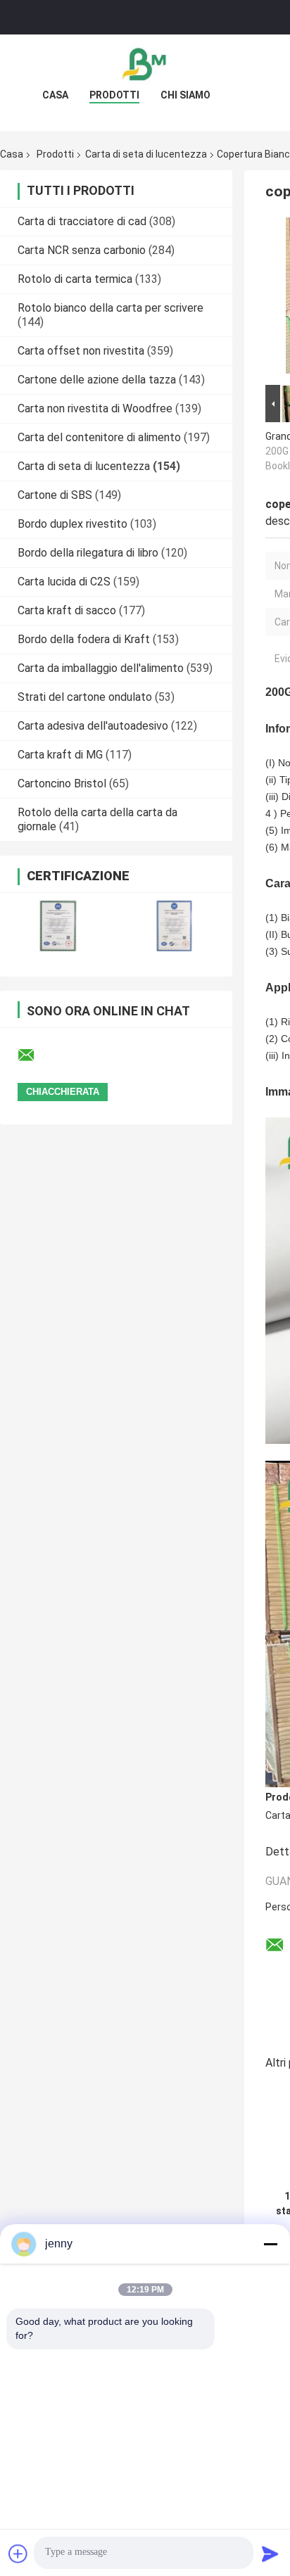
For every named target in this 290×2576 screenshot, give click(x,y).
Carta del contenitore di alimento (99, 437)
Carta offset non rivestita (81, 351)
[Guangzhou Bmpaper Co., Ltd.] (145, 63)
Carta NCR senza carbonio (82, 250)
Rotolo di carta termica (75, 279)
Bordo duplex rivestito (72, 524)
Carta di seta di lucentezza (146, 154)
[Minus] (270, 2244)
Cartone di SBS (55, 495)
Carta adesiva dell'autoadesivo (93, 726)
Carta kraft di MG (60, 755)
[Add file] (18, 2553)
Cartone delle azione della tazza (97, 380)
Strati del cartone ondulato (85, 697)
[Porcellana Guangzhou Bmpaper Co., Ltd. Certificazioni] (58, 926)
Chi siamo (185, 95)
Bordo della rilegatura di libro (88, 553)
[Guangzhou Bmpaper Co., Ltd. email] (35, 1055)
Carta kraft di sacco (67, 610)
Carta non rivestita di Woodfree (95, 408)
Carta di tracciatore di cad (82, 221)
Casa (55, 95)
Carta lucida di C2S (64, 582)
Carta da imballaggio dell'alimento (101, 668)
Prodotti (114, 95)
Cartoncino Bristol (62, 783)
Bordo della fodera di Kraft (84, 639)
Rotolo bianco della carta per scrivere (111, 308)
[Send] (270, 2553)
